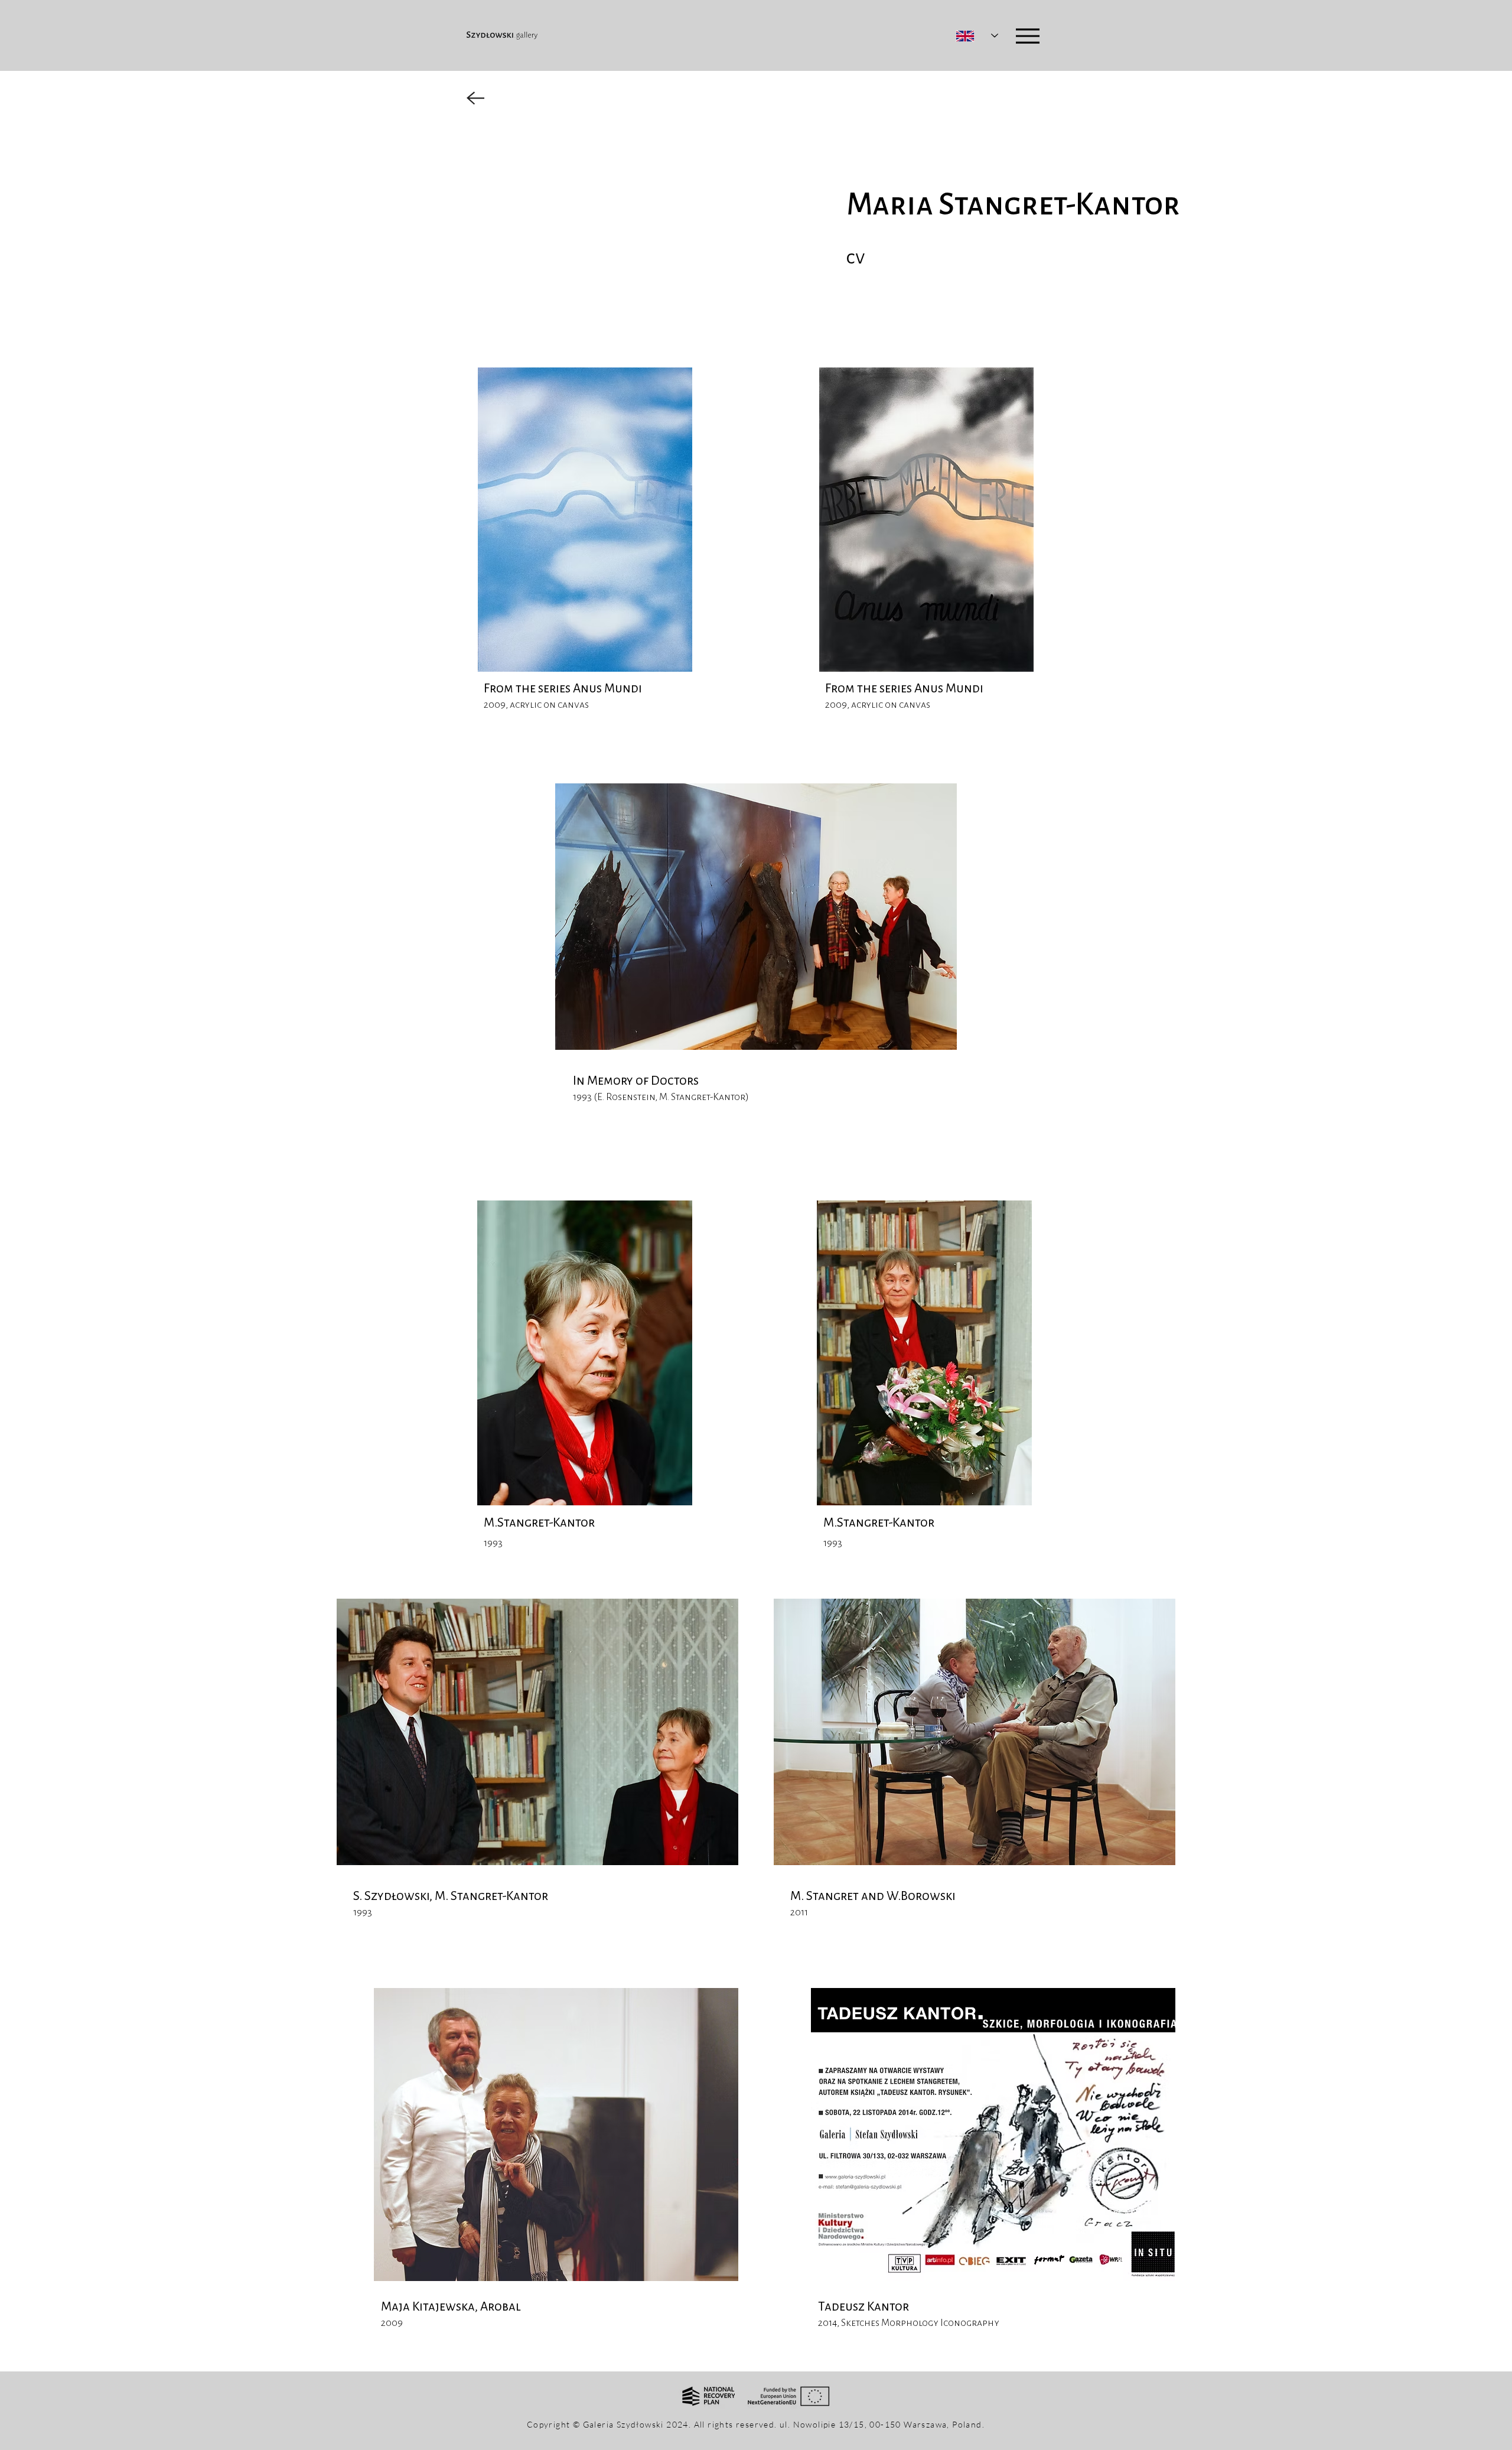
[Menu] (1027, 36)
